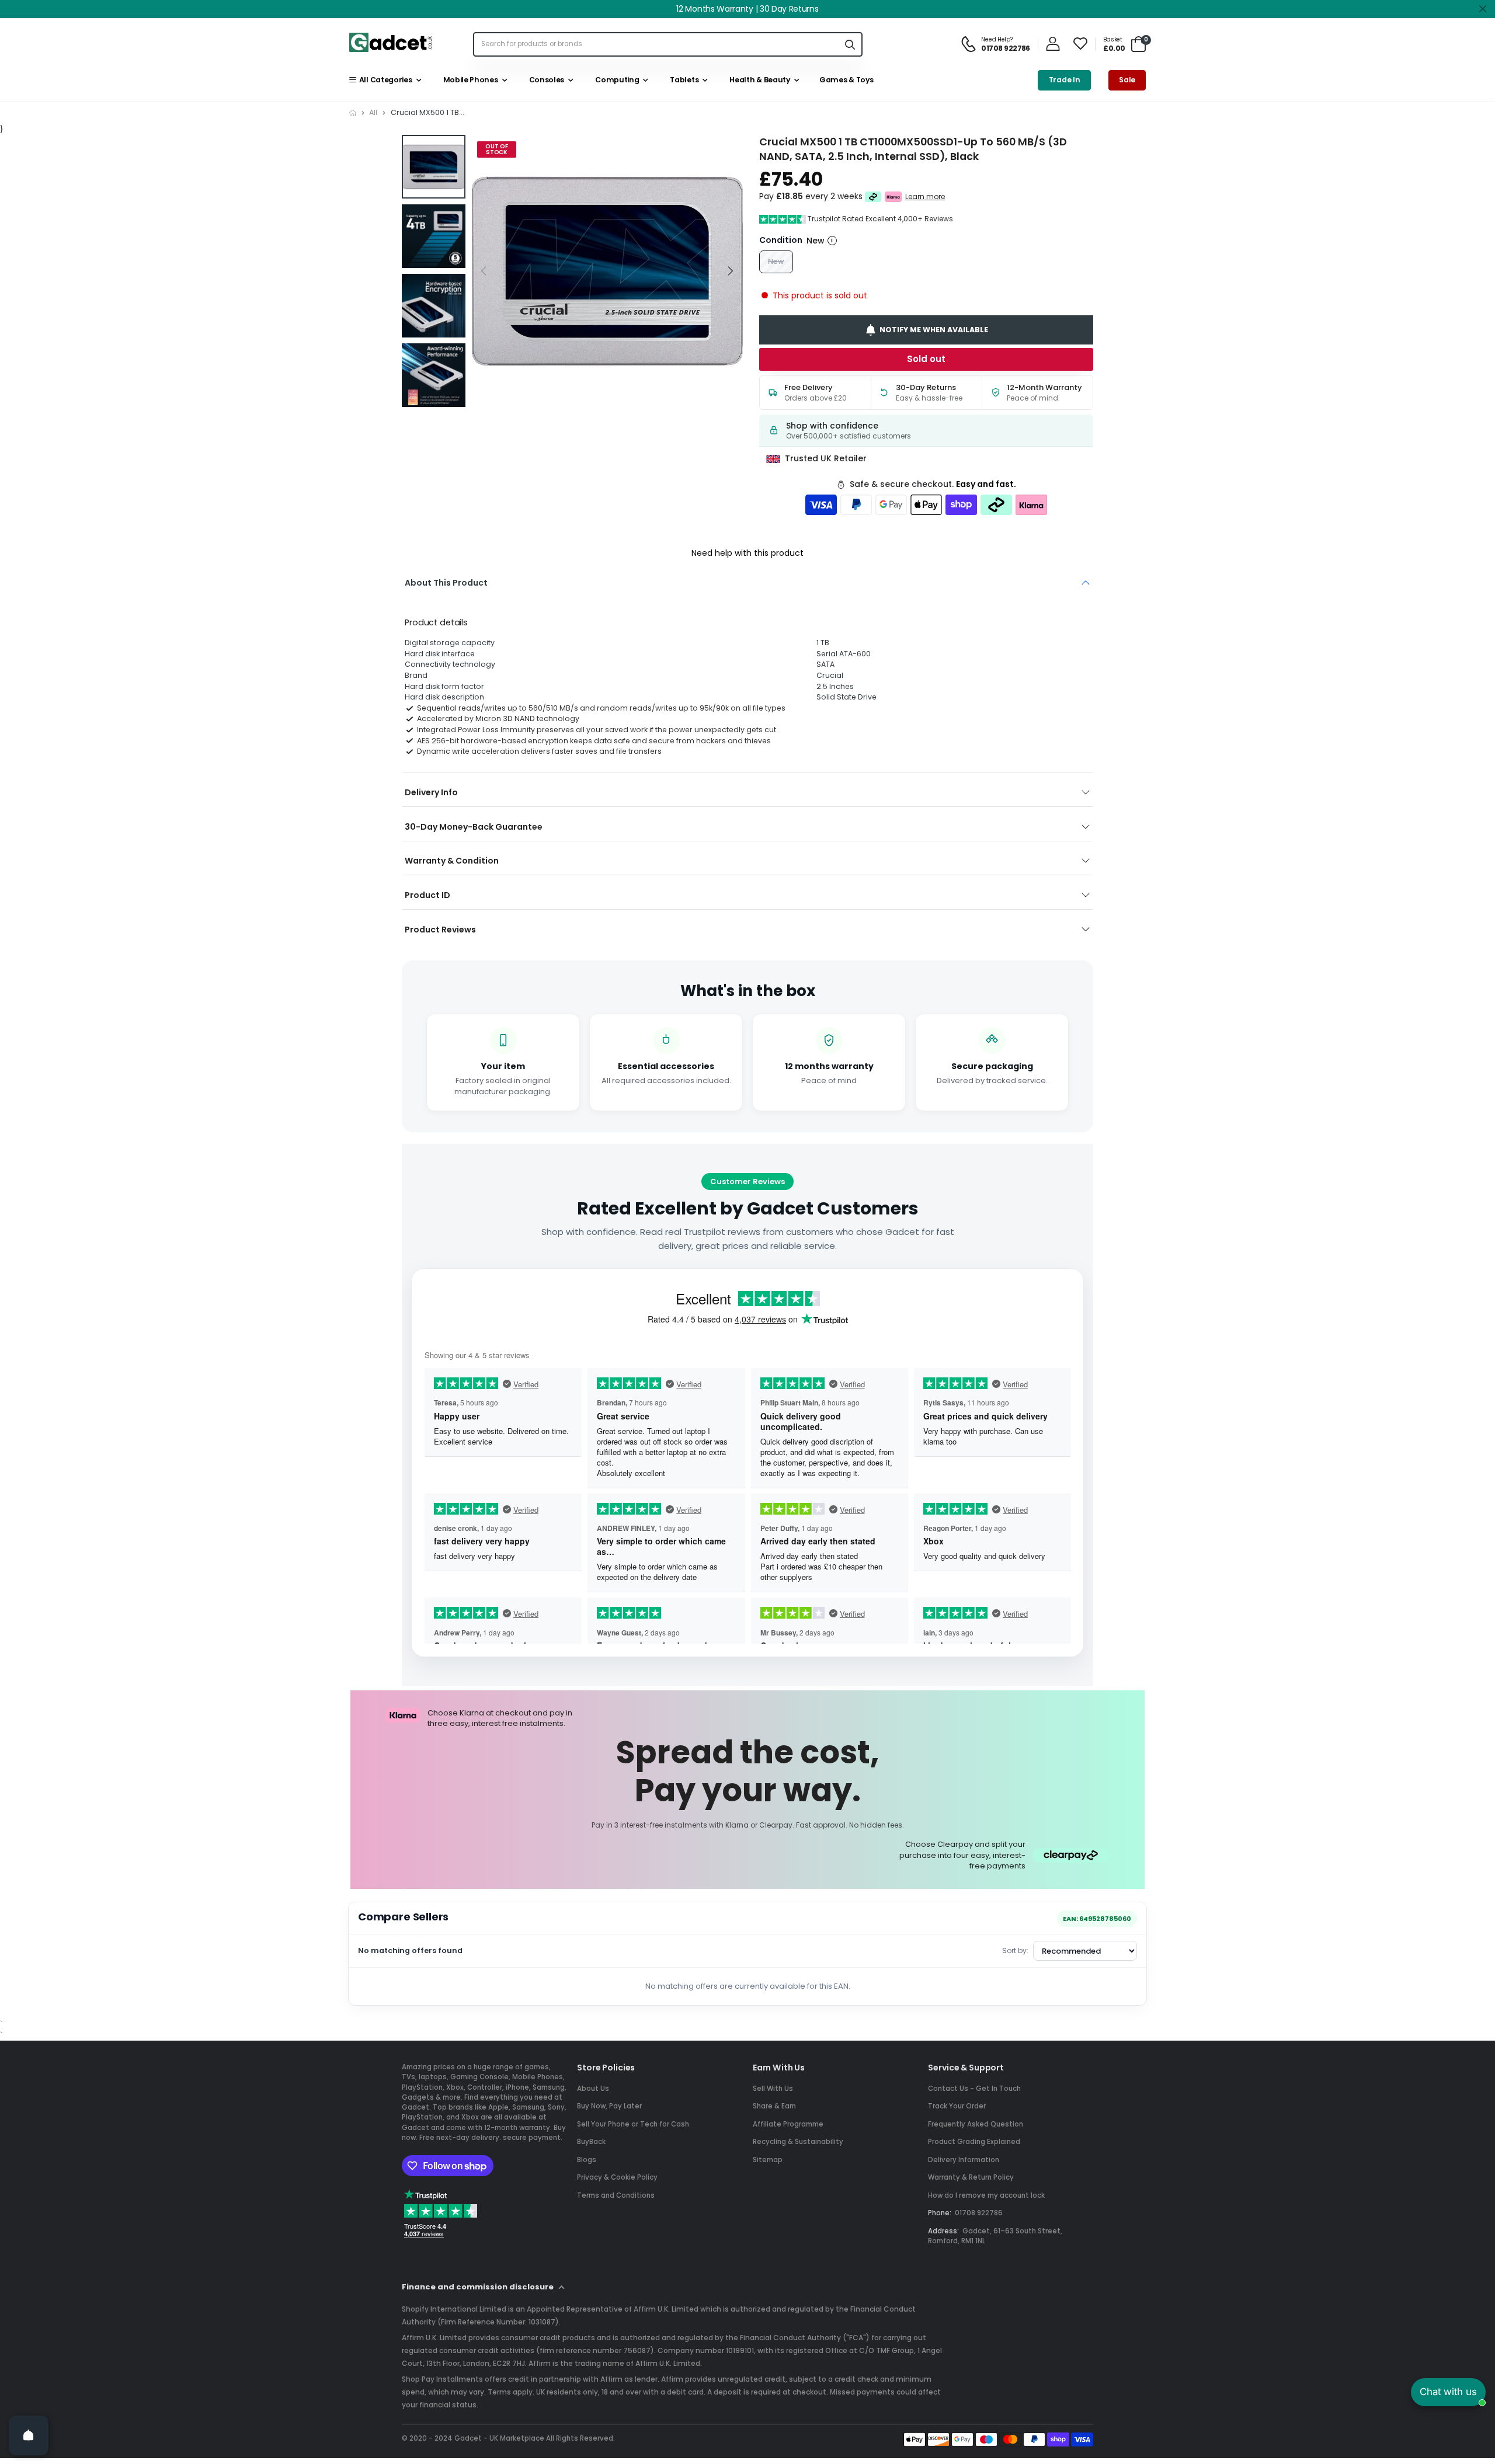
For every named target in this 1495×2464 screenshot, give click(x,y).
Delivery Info (431, 792)
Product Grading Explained (974, 2142)
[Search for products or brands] (850, 44)
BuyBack (591, 2142)
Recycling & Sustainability (798, 2142)
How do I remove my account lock (986, 2195)
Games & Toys (845, 80)
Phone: (940, 2213)
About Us (593, 2089)
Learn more (925, 197)
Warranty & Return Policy (971, 2177)
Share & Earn (774, 2106)
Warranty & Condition (452, 861)
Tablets (683, 80)
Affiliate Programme (788, 2124)
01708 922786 (979, 2213)
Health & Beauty (758, 80)
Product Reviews (440, 930)
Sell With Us (773, 2089)
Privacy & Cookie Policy (617, 2177)
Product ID (427, 895)
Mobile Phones (469, 80)
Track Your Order (957, 2106)
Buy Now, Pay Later (609, 2106)
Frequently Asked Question (976, 2124)
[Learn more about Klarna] (894, 197)
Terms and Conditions (616, 2195)
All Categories (384, 80)
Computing (616, 80)
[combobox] (656, 44)
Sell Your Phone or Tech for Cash (633, 2124)
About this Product (446, 583)
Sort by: (1015, 1950)
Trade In (1065, 80)
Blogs (587, 2160)
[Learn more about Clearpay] (873, 197)
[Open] (29, 2435)
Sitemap (768, 2160)
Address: (943, 2231)
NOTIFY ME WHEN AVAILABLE (934, 330)
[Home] (353, 113)
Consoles (545, 80)
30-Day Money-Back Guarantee (474, 827)
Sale (1127, 80)
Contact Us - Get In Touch (974, 2089)
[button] (730, 271)
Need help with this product (747, 553)
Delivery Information (964, 2160)
